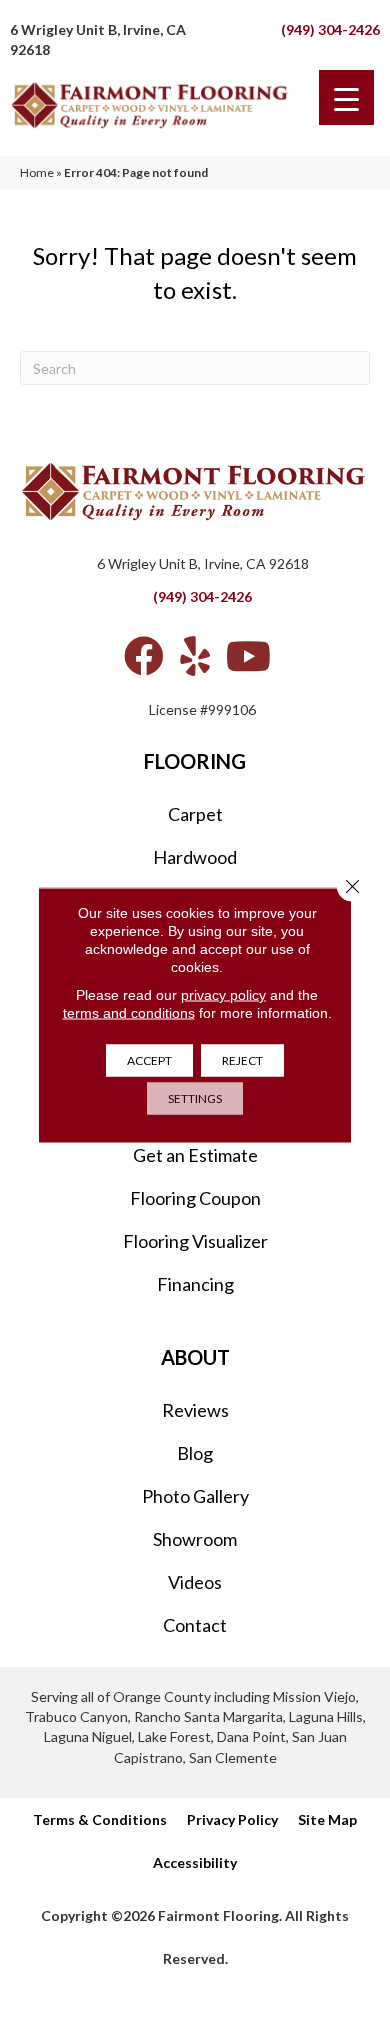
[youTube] (248, 656)
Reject (242, 1060)
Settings (195, 1098)
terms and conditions (129, 1013)
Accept (149, 1060)
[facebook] (144, 656)
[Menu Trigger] (346, 97)
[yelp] (195, 656)
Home (37, 172)
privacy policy (223, 995)
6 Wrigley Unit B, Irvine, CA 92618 (203, 563)
